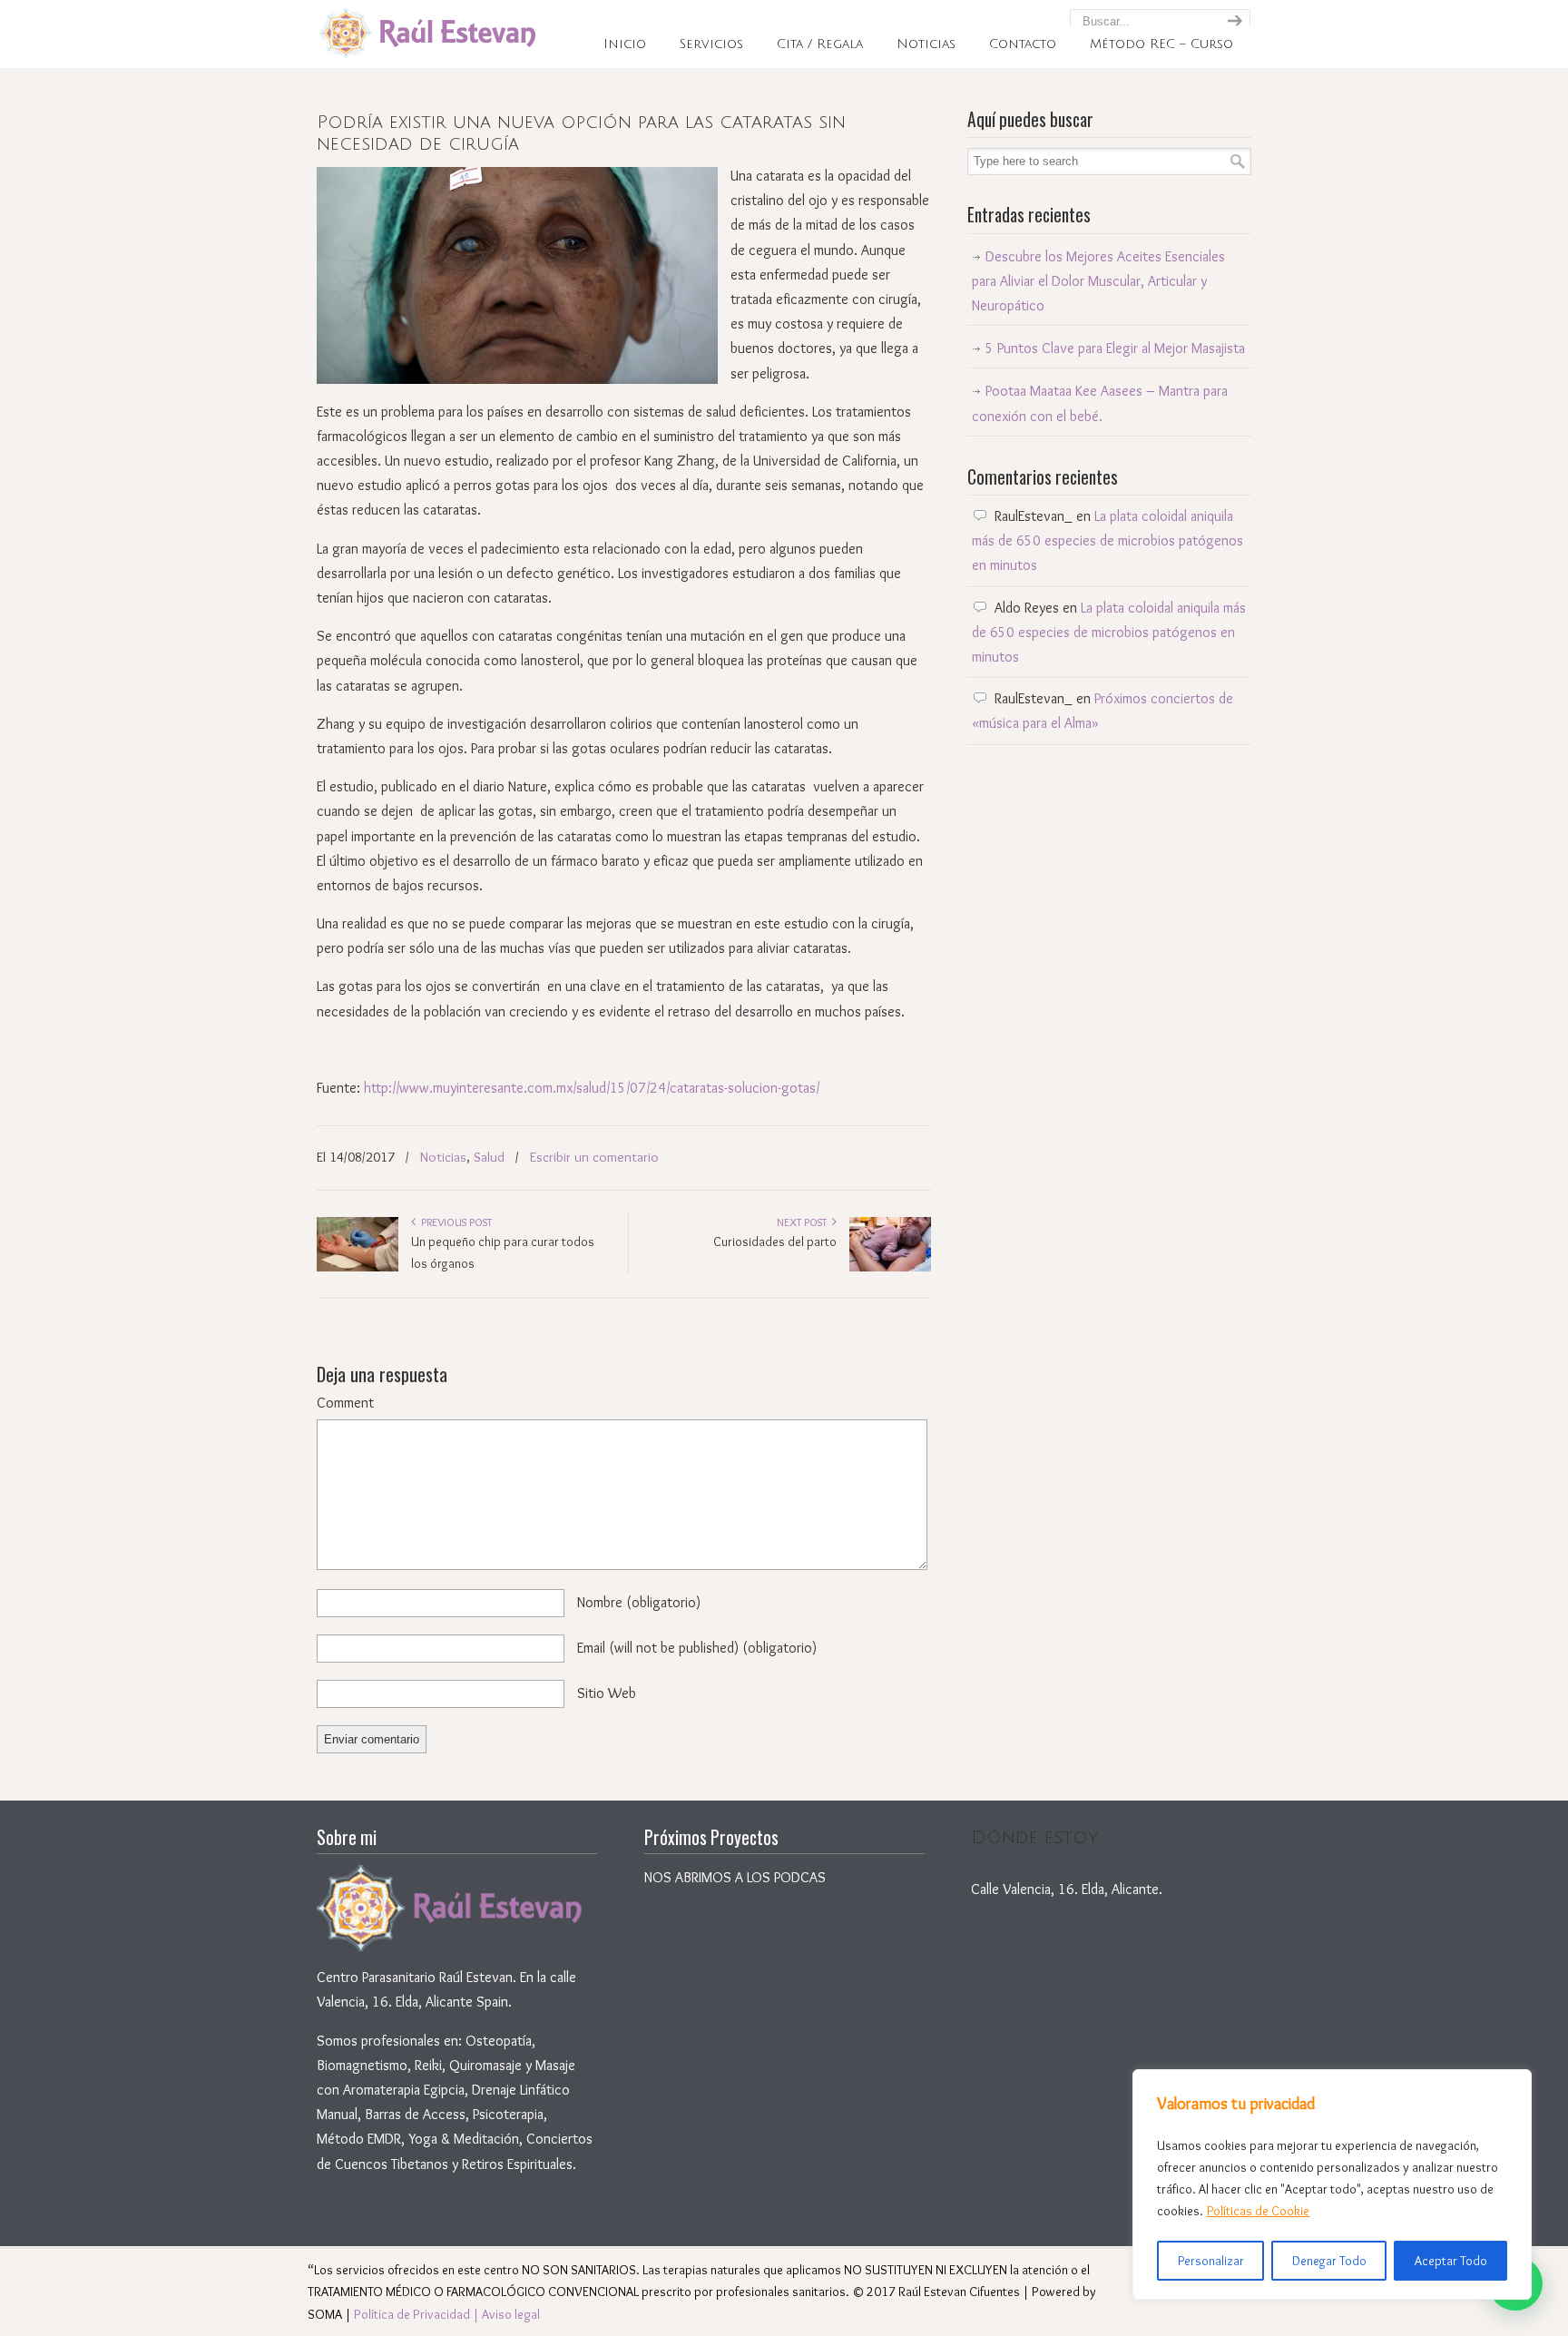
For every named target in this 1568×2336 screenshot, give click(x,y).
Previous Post (454, 1222)
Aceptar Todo (1451, 2261)
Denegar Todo (1329, 2261)
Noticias (443, 1157)
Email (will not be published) (697, 1648)
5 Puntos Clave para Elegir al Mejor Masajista (1115, 348)
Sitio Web (607, 1693)
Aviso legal (511, 2314)
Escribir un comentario (594, 1157)
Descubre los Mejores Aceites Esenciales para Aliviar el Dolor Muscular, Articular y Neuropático (1098, 281)
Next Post (804, 1222)
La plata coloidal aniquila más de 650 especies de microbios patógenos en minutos (1107, 540)
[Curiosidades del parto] (890, 1267)
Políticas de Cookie (1258, 2211)
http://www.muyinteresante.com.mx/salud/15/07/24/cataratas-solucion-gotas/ (592, 1088)
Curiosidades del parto (775, 1242)
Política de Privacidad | (418, 2314)
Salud (489, 1157)
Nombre (639, 1602)
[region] (1332, 2184)
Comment (345, 1403)
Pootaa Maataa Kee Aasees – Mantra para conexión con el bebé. (1100, 403)
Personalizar (1211, 2261)
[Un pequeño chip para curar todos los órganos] (358, 1267)
